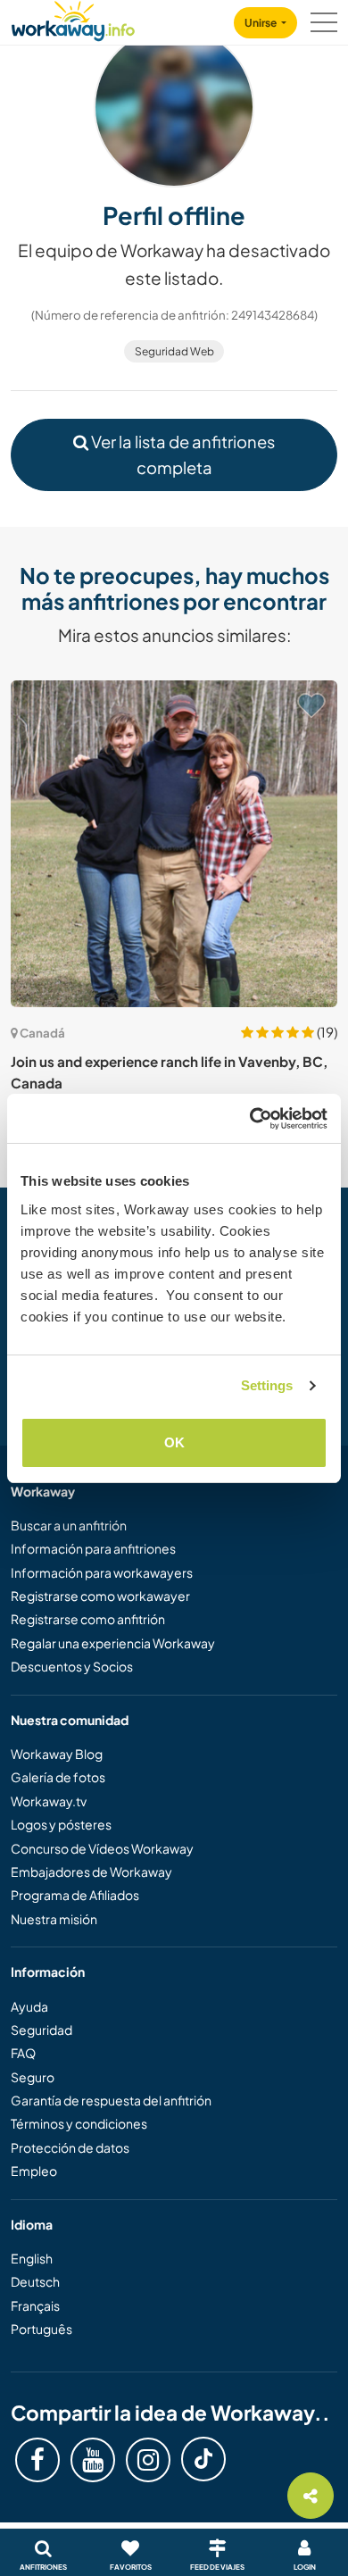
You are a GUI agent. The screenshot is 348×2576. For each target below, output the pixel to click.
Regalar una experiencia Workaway (113, 1643)
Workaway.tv (49, 1801)
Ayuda (29, 2006)
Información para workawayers (102, 1572)
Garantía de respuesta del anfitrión (111, 2100)
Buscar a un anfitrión (69, 1525)
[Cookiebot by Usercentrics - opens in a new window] (250, 1119)
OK (174, 1442)
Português (41, 2329)
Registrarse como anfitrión (88, 1619)
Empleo (34, 2171)
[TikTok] (203, 2459)
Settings (267, 1385)
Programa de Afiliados (75, 1895)
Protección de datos (70, 2147)
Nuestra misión (54, 1919)
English (32, 2258)
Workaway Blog (57, 1754)
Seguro (33, 2077)
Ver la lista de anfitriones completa (182, 454)
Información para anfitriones (93, 1548)
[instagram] (148, 2460)
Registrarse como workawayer (100, 1596)
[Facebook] (37, 2460)
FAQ (23, 2053)
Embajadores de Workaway (91, 1872)
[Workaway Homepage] (73, 18)
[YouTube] (93, 2460)
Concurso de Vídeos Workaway (102, 1848)
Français (35, 2305)
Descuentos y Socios (72, 1666)
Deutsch (35, 2281)
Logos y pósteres (61, 1824)
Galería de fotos (58, 1777)
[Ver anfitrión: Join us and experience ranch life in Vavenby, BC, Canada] (174, 844)
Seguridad (41, 2030)
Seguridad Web (174, 351)
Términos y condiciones (79, 2123)
